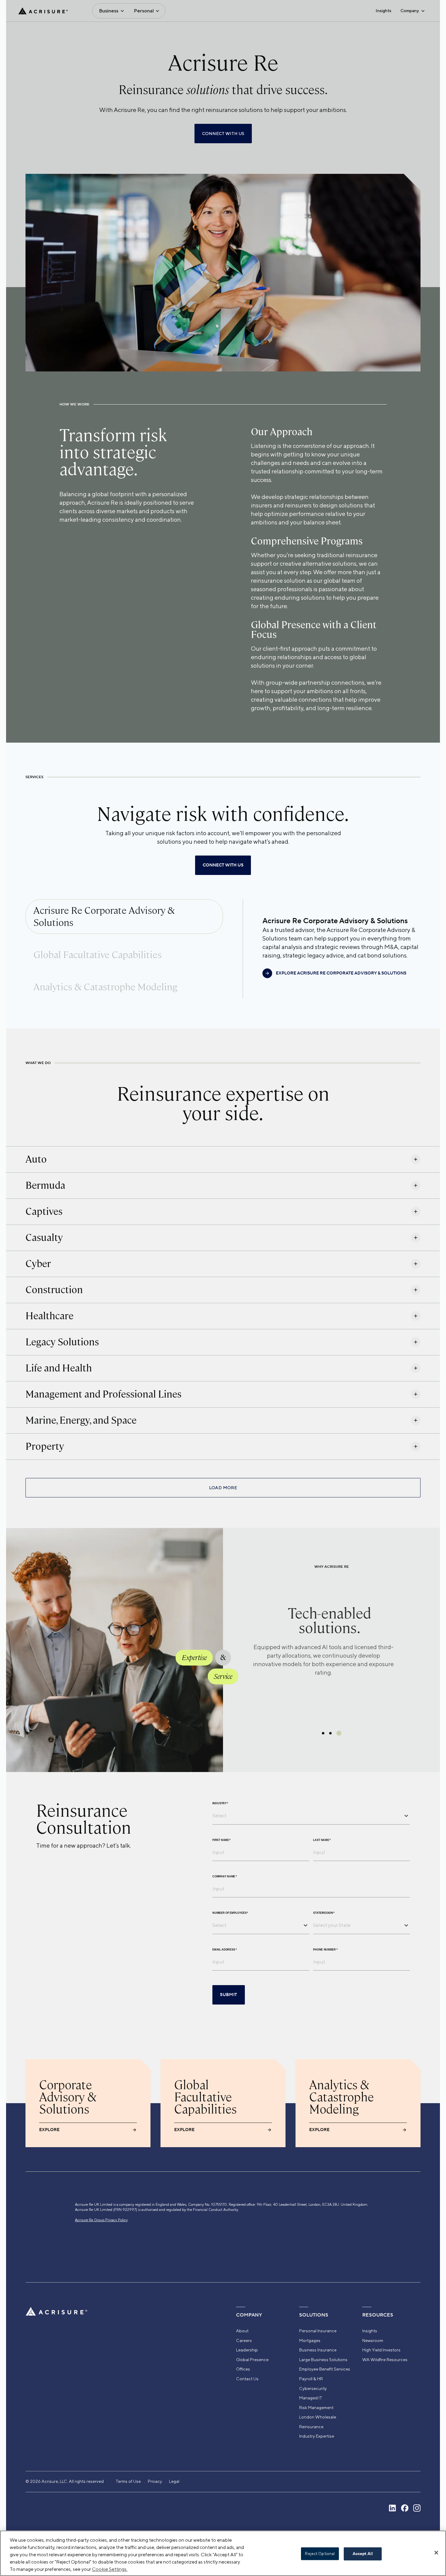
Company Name (225, 1876)
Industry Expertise (317, 2436)
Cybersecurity (313, 2388)
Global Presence (252, 2360)
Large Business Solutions (323, 2360)
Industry (220, 1803)
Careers (244, 2340)
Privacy (155, 2481)
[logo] (43, 11)
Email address (225, 1949)
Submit (228, 1995)
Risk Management (316, 2408)
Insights (383, 11)
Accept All (363, 2554)
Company (410, 11)
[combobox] (307, 1816)
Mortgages (310, 2340)
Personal (144, 11)
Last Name (322, 1840)
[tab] (124, 917)
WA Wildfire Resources (385, 2360)
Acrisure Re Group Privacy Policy (101, 2220)
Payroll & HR (311, 2379)
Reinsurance (311, 2427)
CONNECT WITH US (223, 134)
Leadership (247, 2350)
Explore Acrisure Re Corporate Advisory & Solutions (341, 973)
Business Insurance (318, 2350)
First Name (221, 1840)
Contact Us (247, 2379)
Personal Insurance (318, 2331)
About (242, 2331)
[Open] (406, 1816)
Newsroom (373, 2340)
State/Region (324, 1913)
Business (109, 11)
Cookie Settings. (110, 2569)
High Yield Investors (381, 2350)
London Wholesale (318, 2417)
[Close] (436, 2553)
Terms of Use (128, 2481)
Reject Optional (320, 2554)
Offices (243, 2369)
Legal (174, 2481)
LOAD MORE (223, 1488)
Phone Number (325, 1949)
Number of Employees (230, 1913)
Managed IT (311, 2398)
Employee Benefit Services (325, 2369)
